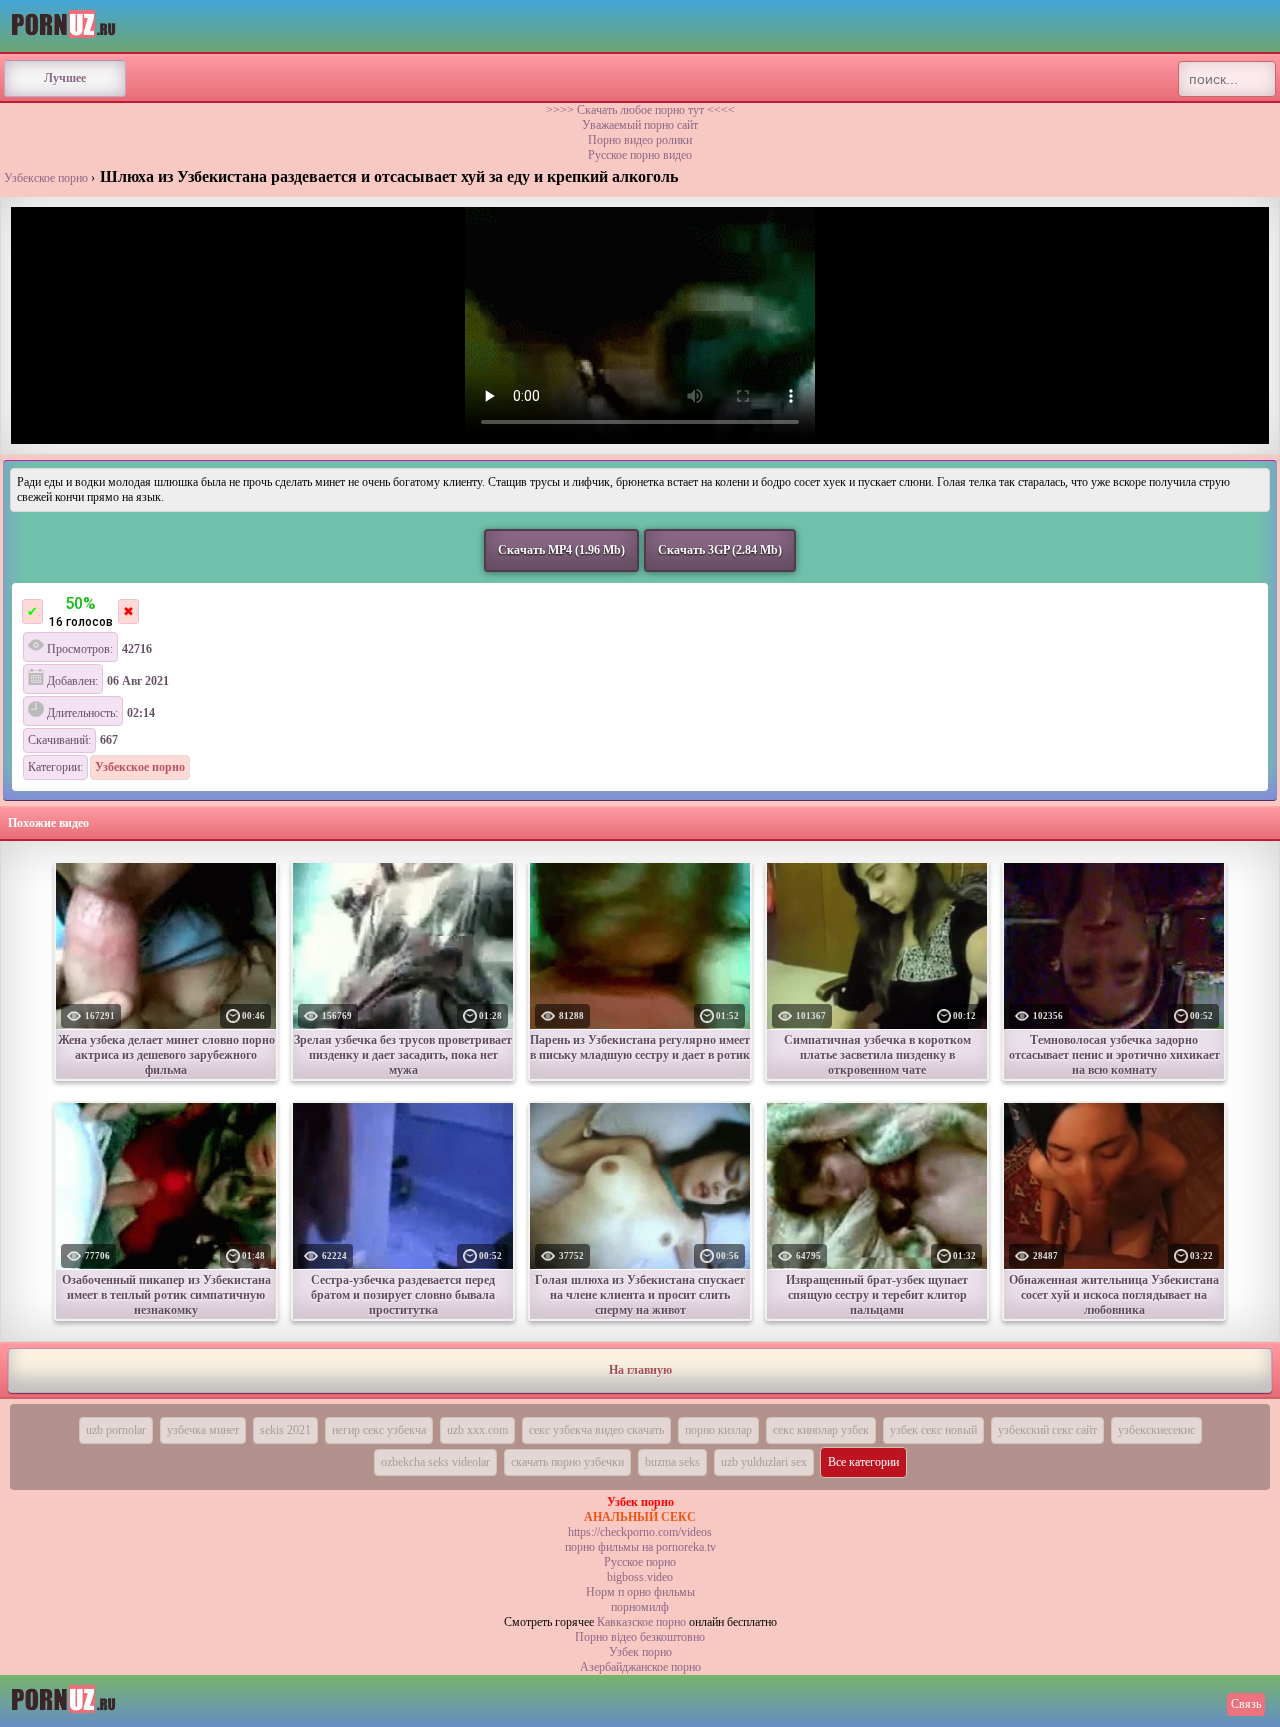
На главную (640, 1370)
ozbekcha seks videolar (435, 1462)
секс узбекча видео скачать (596, 1430)
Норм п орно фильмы (640, 1592)
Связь (1246, 1704)
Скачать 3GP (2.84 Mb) (720, 550)
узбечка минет (203, 1430)
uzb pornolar (116, 1430)
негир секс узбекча (379, 1430)
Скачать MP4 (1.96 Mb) (561, 550)
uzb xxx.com (477, 1430)
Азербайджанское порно (640, 1667)
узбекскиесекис (1156, 1430)
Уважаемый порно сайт (640, 125)
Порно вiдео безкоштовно (640, 1637)
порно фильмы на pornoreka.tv (640, 1547)
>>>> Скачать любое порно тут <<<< (640, 110)
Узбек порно (640, 1652)
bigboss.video (640, 1577)
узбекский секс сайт (1047, 1430)
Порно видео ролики (640, 140)
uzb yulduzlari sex (764, 1462)
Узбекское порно (46, 178)
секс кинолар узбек (821, 1430)
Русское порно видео (640, 155)
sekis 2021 (285, 1430)
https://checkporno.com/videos (640, 1532)
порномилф (640, 1607)
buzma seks (672, 1462)
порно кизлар (718, 1430)
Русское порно (640, 1562)
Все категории (863, 1462)
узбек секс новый (933, 1430)
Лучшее (65, 78)
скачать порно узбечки (567, 1462)
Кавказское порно (641, 1622)
